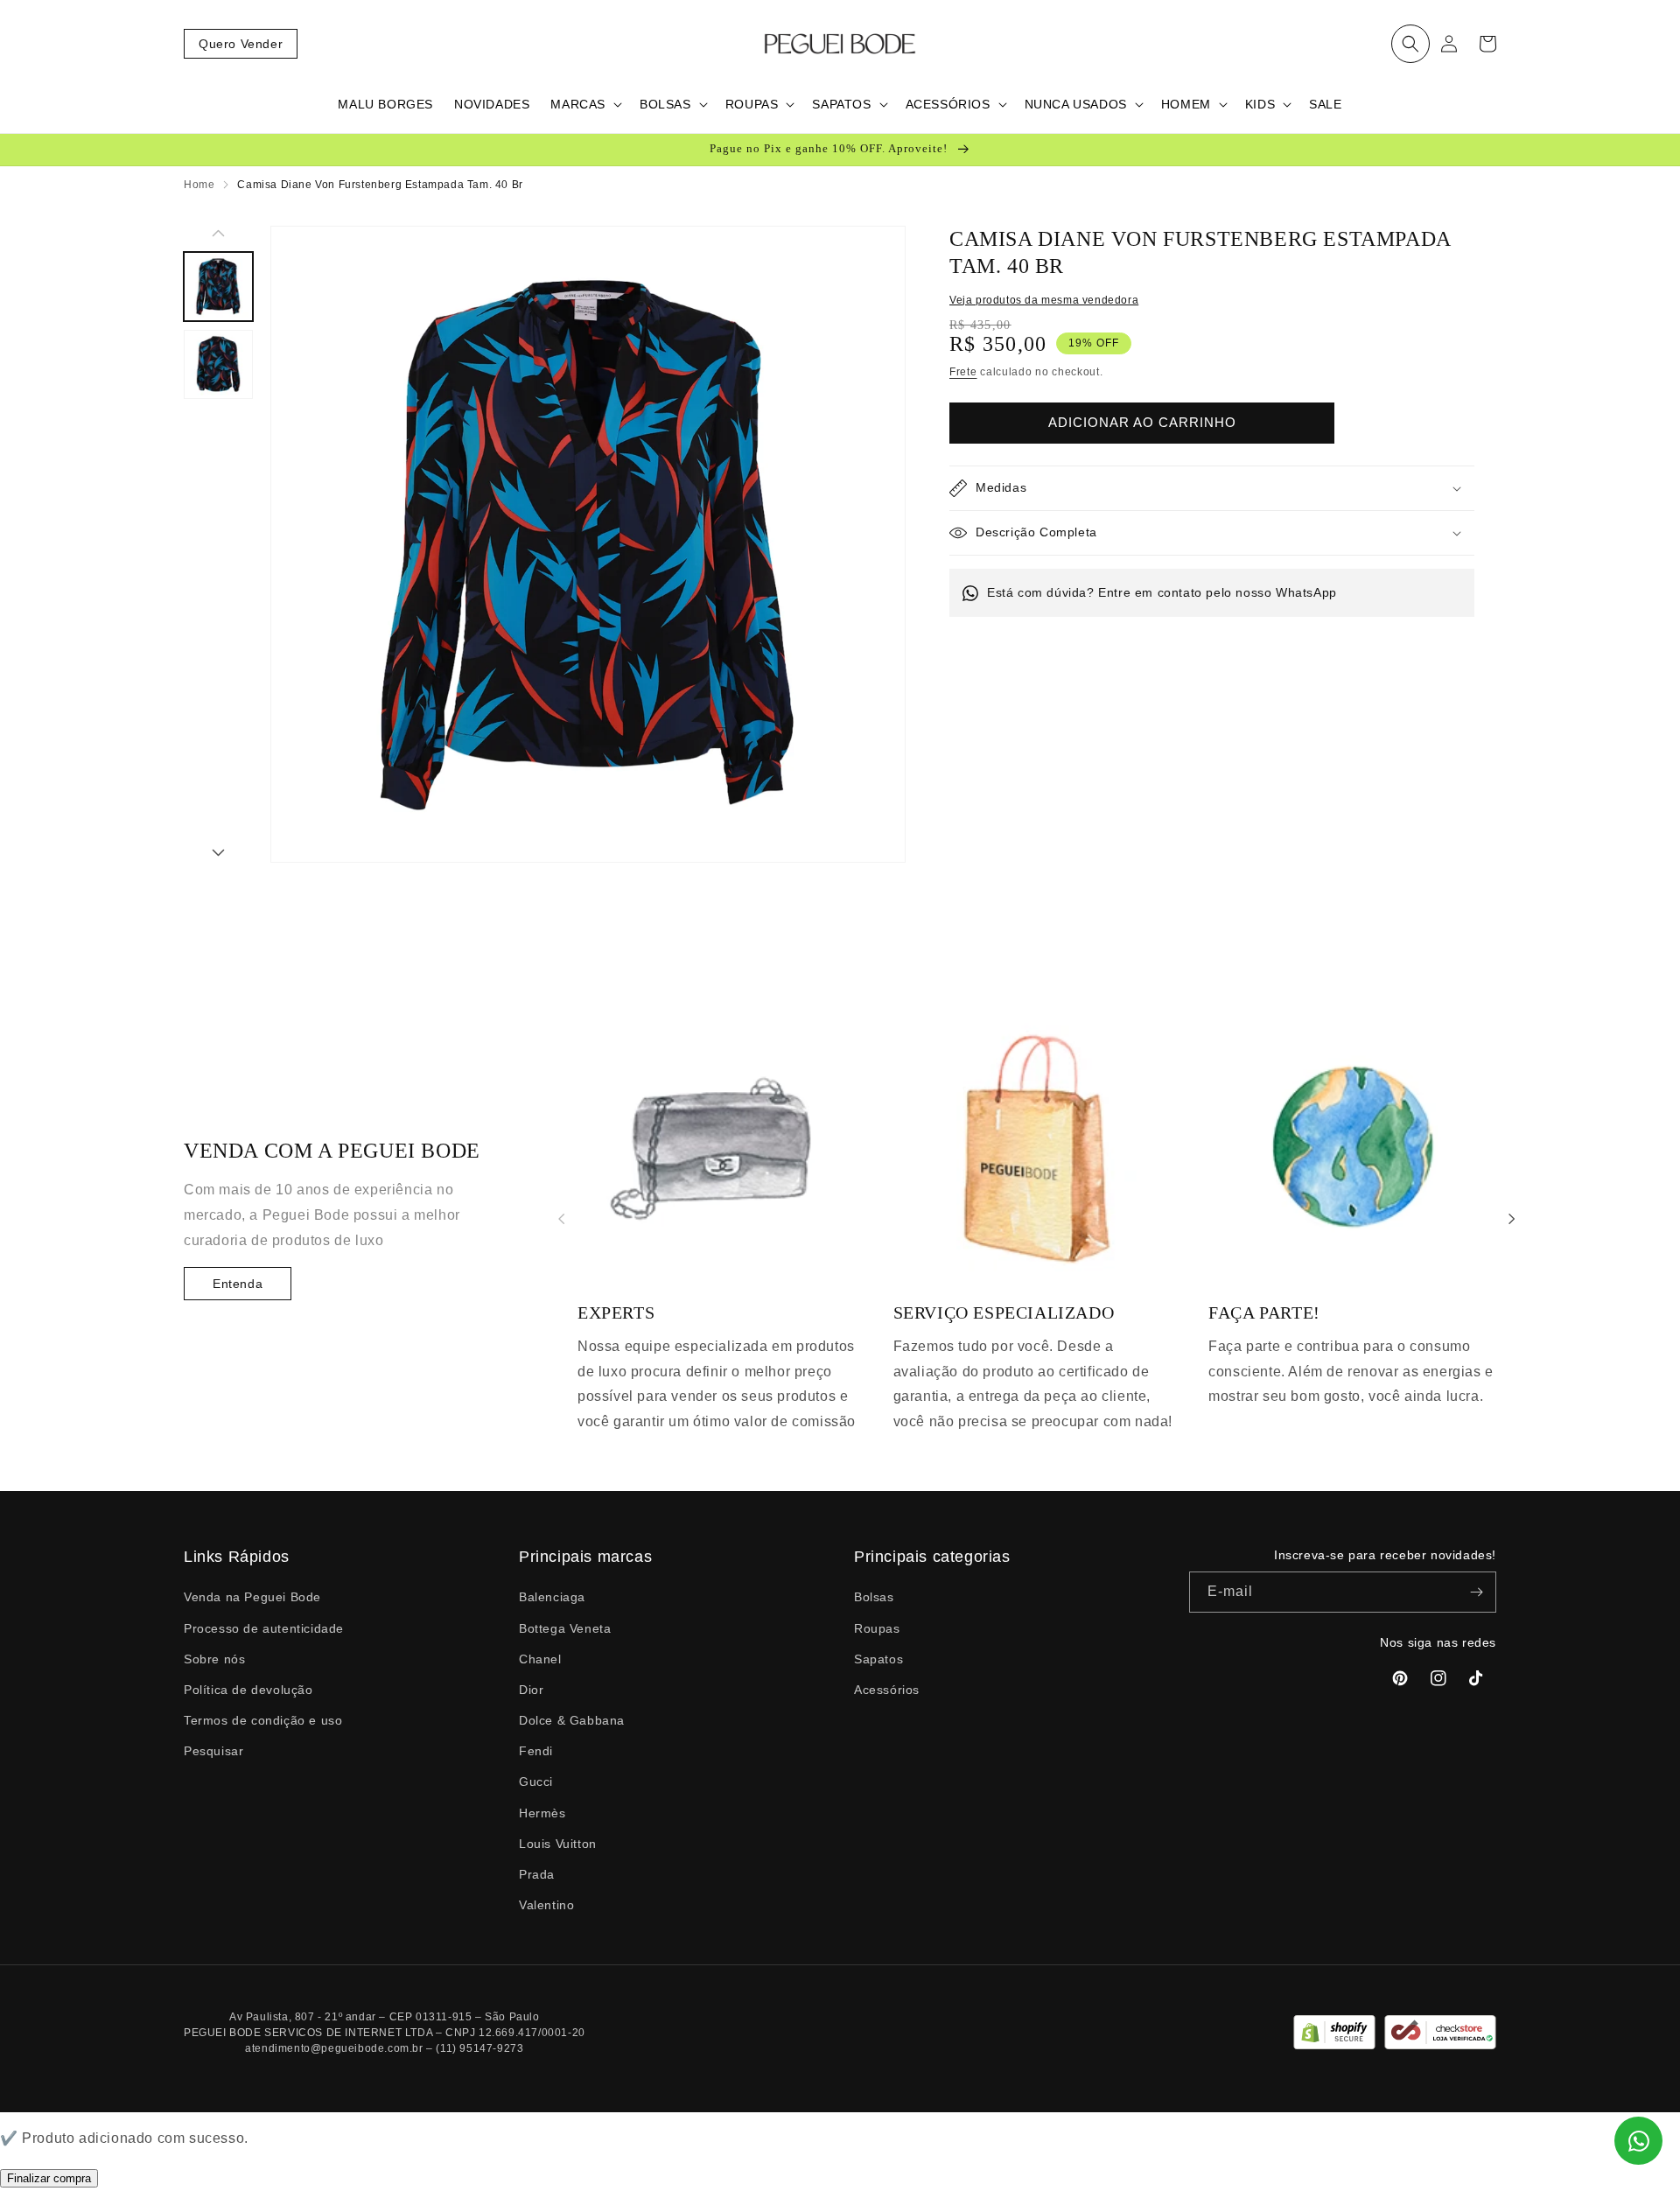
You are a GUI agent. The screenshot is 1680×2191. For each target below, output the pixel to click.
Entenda (238, 1284)
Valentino (546, 1905)
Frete (963, 372)
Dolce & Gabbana (572, 1720)
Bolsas (874, 1597)
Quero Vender (241, 44)
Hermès (542, 1813)
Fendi (536, 1751)
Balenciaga (552, 1597)
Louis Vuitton (558, 1844)
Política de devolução (248, 1690)
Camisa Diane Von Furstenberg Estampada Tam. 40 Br (380, 185)
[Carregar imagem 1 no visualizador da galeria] (218, 287)
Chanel (540, 1659)
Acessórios (887, 1690)
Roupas (877, 1628)
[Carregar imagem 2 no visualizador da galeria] (218, 364)
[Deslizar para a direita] (218, 854)
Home (199, 185)
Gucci (536, 1781)
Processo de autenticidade (264, 1628)
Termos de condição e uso (263, 1720)
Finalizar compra (49, 2178)
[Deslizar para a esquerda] (218, 234)
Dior (531, 1690)
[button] (1410, 44)
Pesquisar (213, 1751)
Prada (537, 1874)
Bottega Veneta (565, 1628)
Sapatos (878, 1659)
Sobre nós (214, 1659)
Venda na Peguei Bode (252, 1597)
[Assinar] (1476, 1592)
